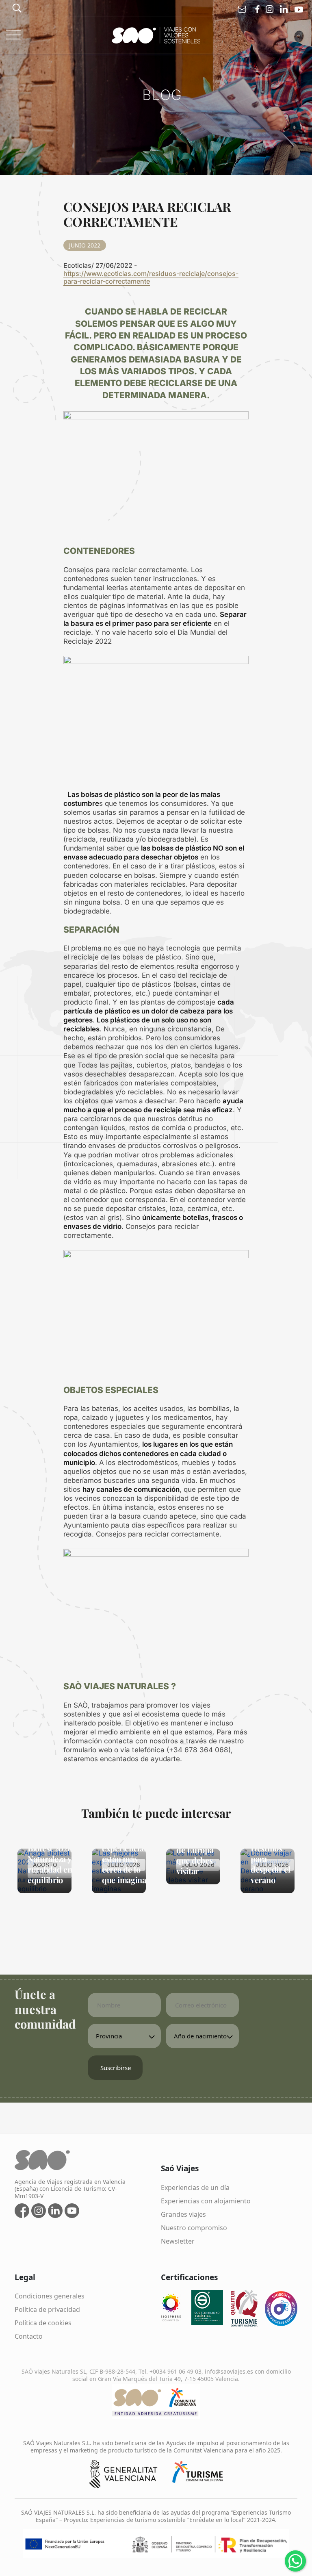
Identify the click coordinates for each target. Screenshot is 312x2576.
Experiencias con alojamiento (206, 2201)
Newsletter (178, 2241)
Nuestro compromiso (194, 2228)
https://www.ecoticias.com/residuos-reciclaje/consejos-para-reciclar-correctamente (151, 277)
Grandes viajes (183, 2214)
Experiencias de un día (195, 2188)
